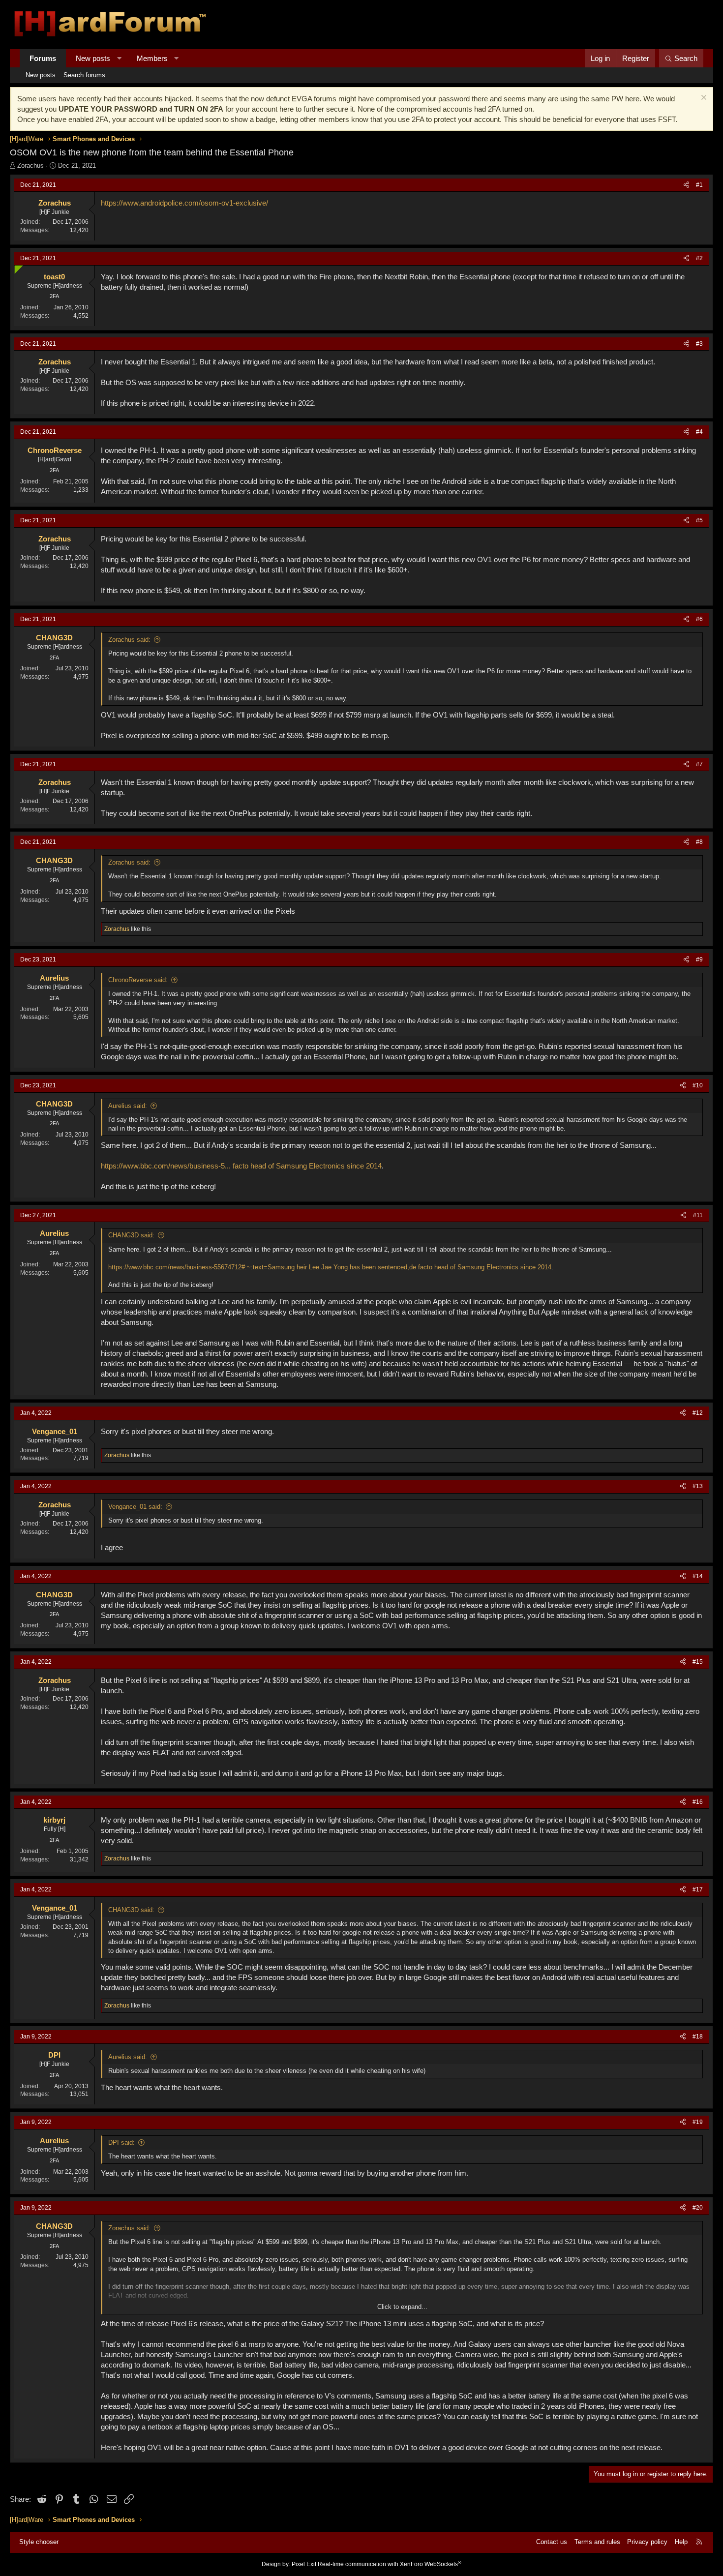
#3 (699, 344)
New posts (93, 58)
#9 (699, 959)
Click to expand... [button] (402, 2307)
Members (152, 58)
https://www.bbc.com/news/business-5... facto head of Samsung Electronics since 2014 (241, 1166)
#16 (698, 1802)
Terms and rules (597, 2542)
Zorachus (30, 165)
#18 (698, 2037)
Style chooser (39, 2542)
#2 (699, 258)
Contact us (552, 2542)
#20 (698, 2208)
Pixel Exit (304, 2564)
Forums (43, 58)
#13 (698, 1486)
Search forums (84, 75)
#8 (699, 842)
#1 (699, 185)
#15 (698, 1662)
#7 (699, 764)
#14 (698, 1576)
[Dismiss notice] (703, 99)
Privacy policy (647, 2542)
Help (681, 2542)
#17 (698, 1889)
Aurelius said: (128, 1106)
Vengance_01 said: (135, 1507)
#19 (698, 2122)
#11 (698, 1215)
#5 (699, 520)
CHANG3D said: (131, 1235)
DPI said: (121, 2142)
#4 (699, 432)
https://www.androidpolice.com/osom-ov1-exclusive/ (184, 203)
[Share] (686, 185)
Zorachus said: (129, 640)
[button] (119, 58)
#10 (698, 1085)
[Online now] (16, 267)
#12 (698, 1413)
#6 (699, 619)
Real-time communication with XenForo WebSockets (390, 2564)
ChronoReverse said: (138, 980)
